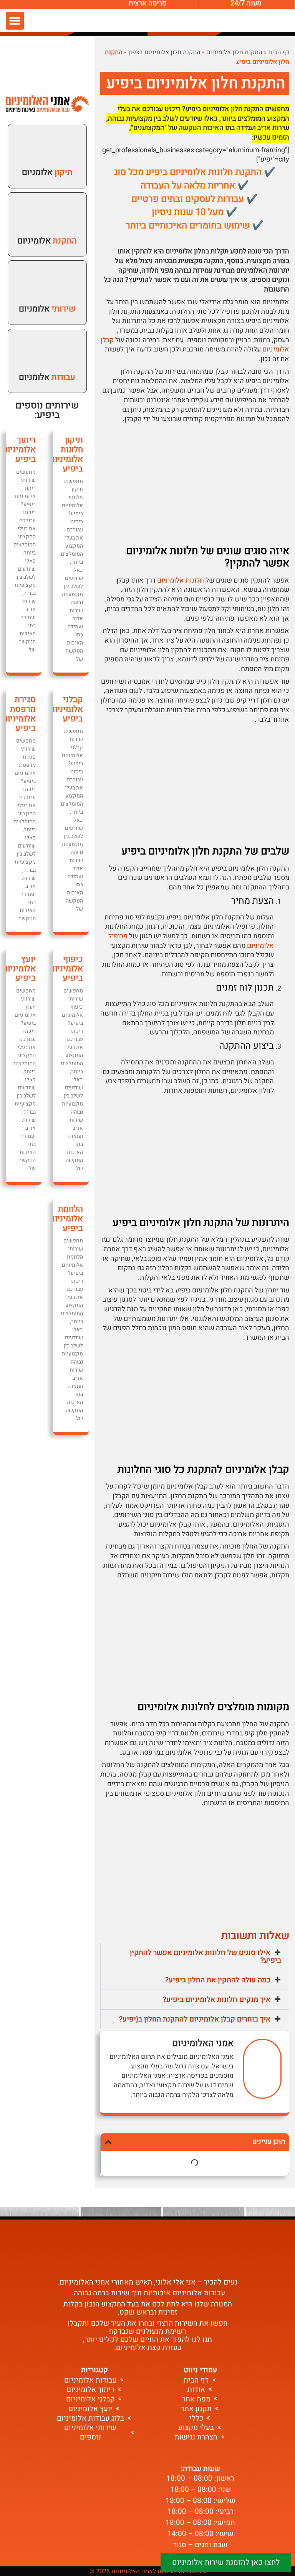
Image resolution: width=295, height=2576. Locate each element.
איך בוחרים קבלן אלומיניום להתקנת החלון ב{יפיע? (195, 2019)
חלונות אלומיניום (181, 580)
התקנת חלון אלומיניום (234, 52)
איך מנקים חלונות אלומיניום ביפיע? (217, 2000)
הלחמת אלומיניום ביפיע (66, 1218)
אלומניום (47, 172)
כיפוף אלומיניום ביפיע (66, 968)
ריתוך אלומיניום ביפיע (19, 449)
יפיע (46, 415)
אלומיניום (47, 241)
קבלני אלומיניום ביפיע (66, 709)
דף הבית (279, 52)
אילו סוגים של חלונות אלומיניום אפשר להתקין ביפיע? (206, 1957)
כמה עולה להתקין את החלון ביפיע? (218, 1980)
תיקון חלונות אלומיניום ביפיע (66, 454)
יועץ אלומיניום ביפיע (19, 968)
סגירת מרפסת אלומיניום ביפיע (19, 714)
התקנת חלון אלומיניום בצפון (164, 52)
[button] (15, 21)
